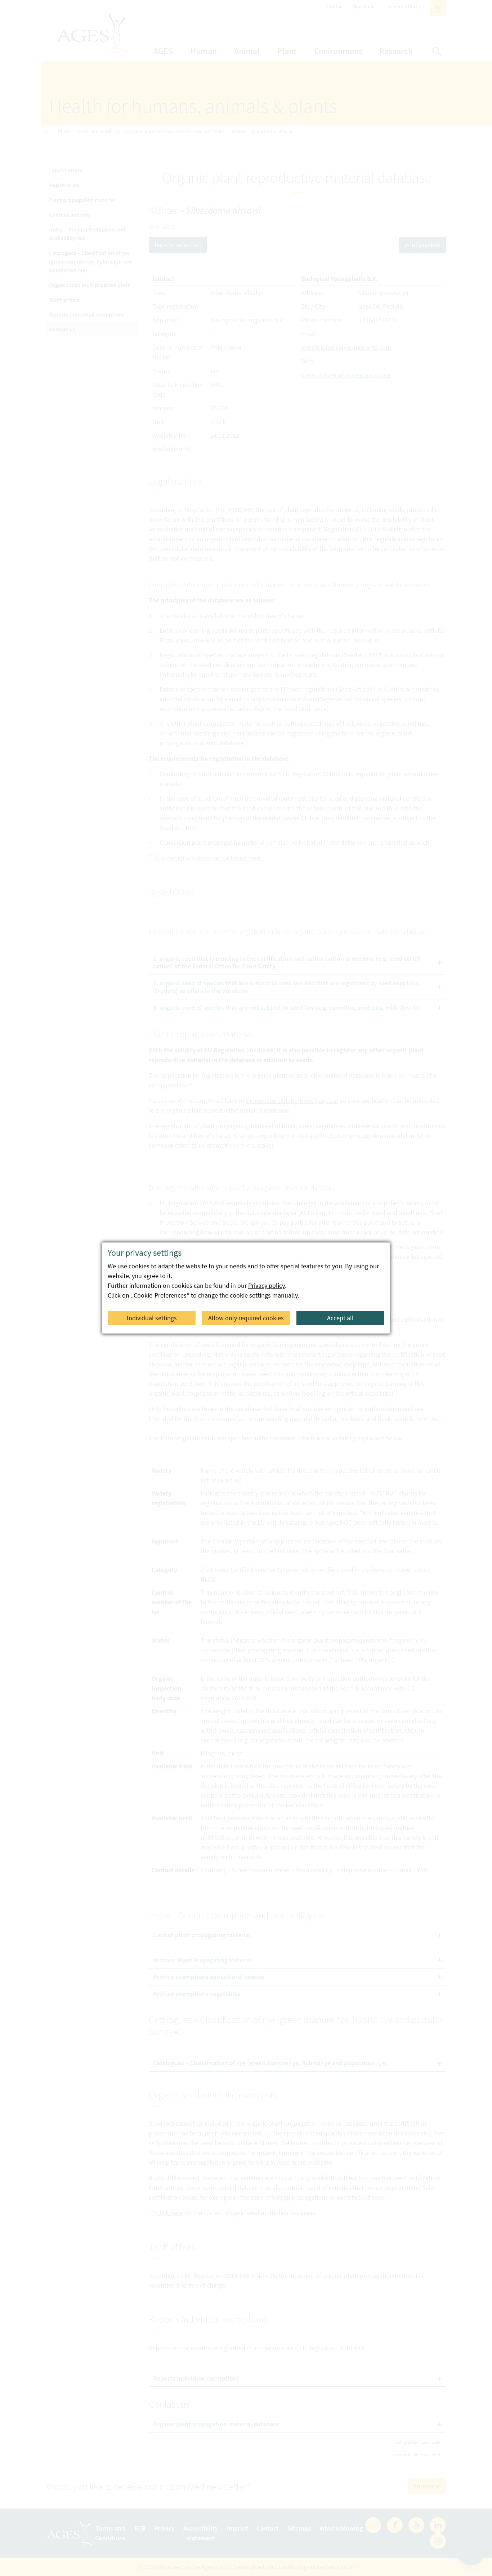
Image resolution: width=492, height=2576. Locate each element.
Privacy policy (267, 1285)
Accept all (340, 1318)
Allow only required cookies (246, 1318)
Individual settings (152, 1318)
